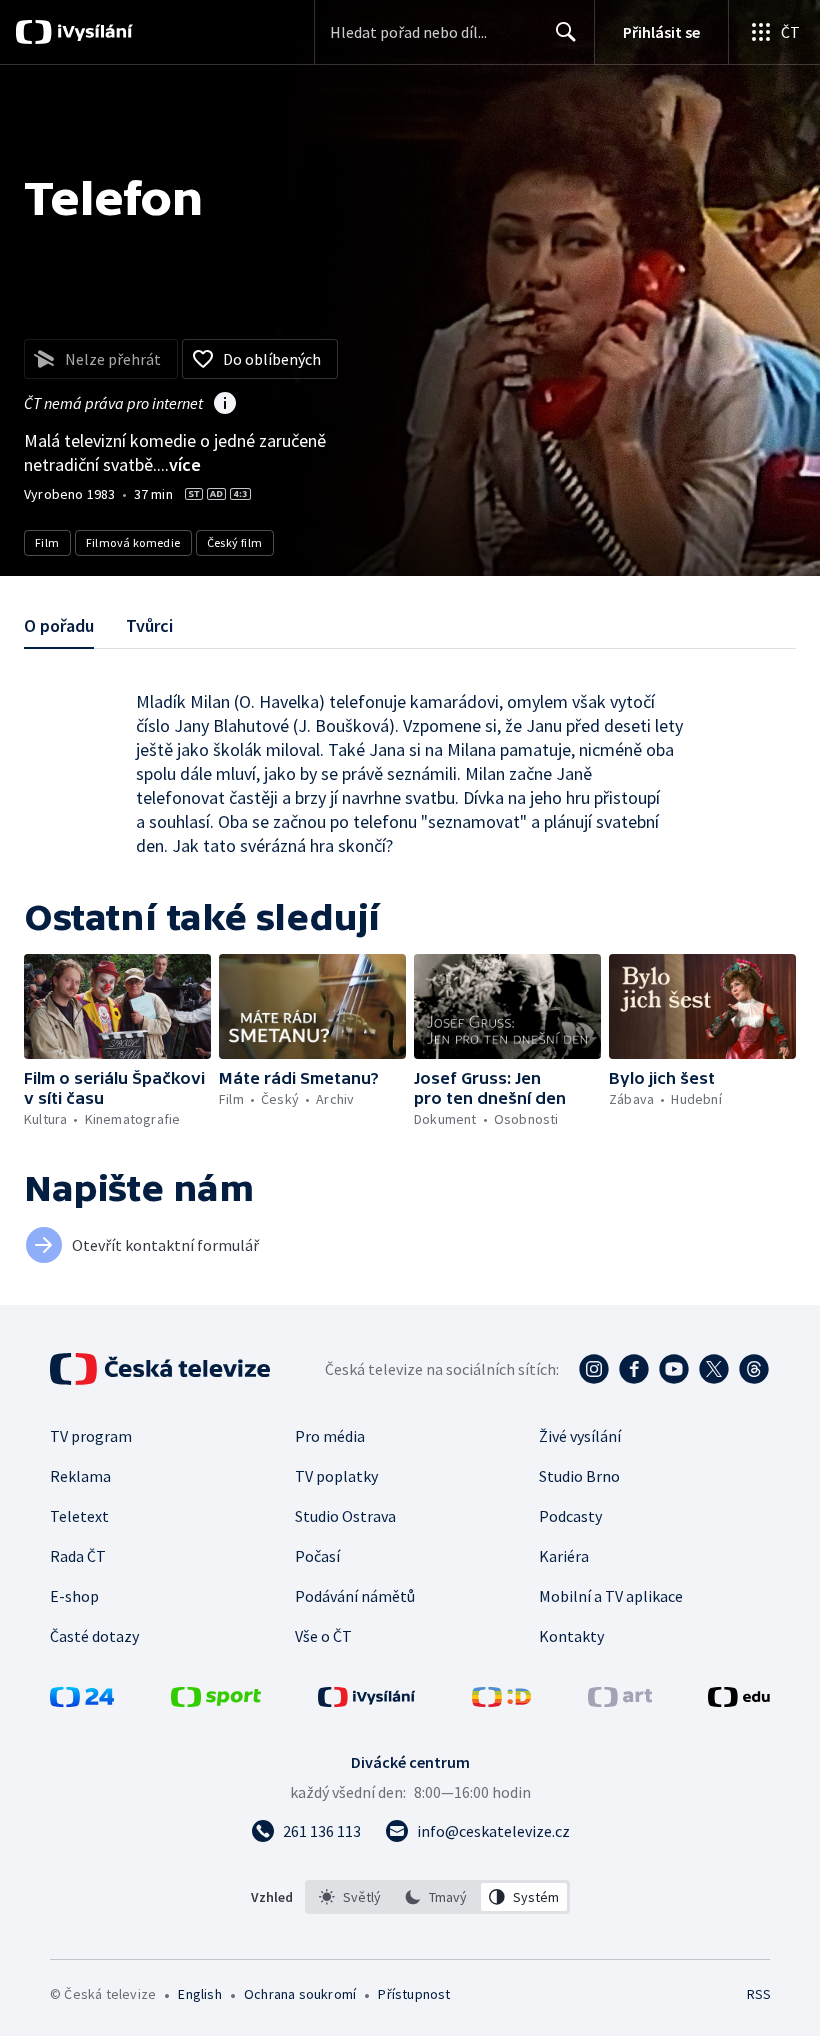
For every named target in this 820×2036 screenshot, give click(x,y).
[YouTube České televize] (674, 1369)
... (179, 464)
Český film (235, 542)
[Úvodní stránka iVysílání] (92, 32)
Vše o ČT (323, 1636)
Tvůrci (149, 625)
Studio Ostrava (345, 1516)
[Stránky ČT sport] (216, 1701)
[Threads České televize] (754, 1369)
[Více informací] (225, 405)
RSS (758, 1994)
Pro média (330, 1436)
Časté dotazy (94, 1636)
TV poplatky (336, 1476)
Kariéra (564, 1556)
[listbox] (437, 1897)
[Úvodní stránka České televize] (162, 1369)
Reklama (80, 1476)
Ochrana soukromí (300, 1994)
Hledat (566, 32)
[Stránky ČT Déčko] (501, 1701)
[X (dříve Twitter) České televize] (714, 1369)
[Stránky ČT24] (82, 1701)
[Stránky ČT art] (620, 1701)
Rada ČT (78, 1556)
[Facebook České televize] (634, 1369)
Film (47, 542)
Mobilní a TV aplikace (611, 1596)
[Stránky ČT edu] (739, 1701)
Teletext (79, 1516)
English (199, 1994)
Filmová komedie (133, 542)
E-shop (74, 1596)
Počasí (317, 1556)
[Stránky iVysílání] (367, 1701)
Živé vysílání (580, 1436)
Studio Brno (579, 1476)
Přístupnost (414, 1994)
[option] (350, 1897)
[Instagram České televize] (594, 1369)
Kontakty (571, 1636)
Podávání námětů (355, 1596)
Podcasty (570, 1516)
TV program (91, 1436)
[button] (117, 1006)
